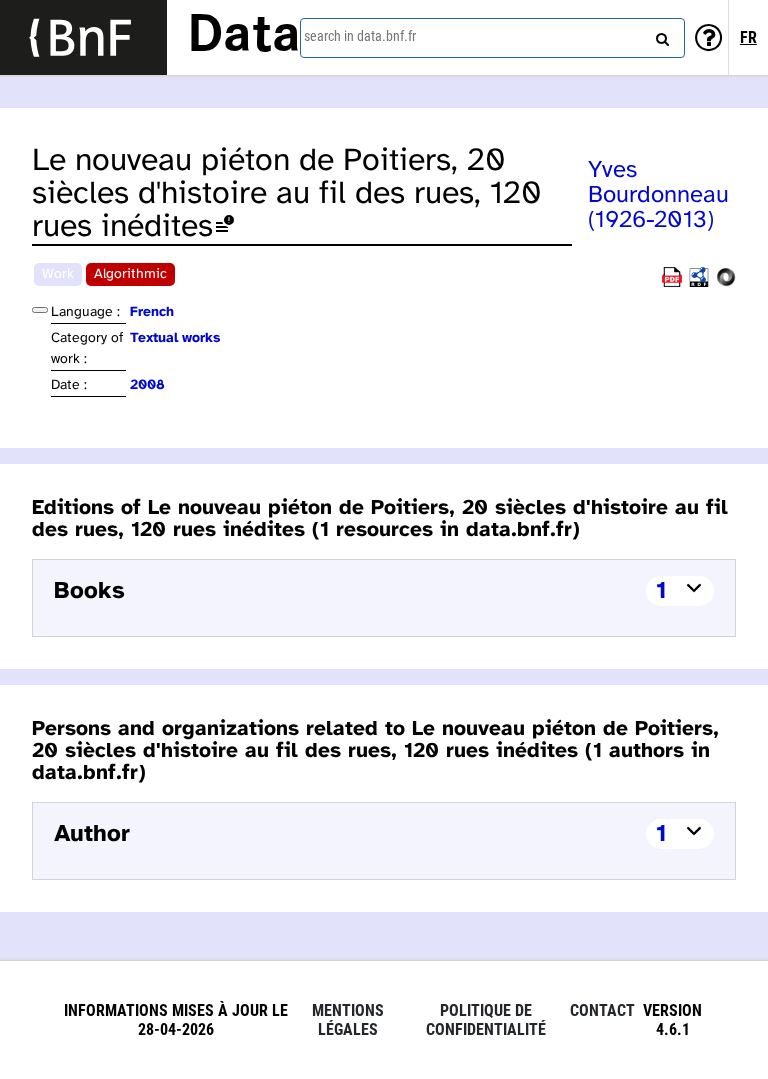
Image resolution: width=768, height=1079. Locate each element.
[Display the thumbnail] (40, 310)
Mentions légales (348, 1020)
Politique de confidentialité (486, 1020)
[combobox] (492, 38)
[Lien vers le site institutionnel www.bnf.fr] (83, 37)
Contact (602, 1010)
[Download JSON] (726, 283)
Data (244, 37)
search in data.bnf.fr (360, 36)
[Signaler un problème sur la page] (225, 227)
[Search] (660, 35)
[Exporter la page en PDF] (672, 283)
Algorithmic (130, 274)
